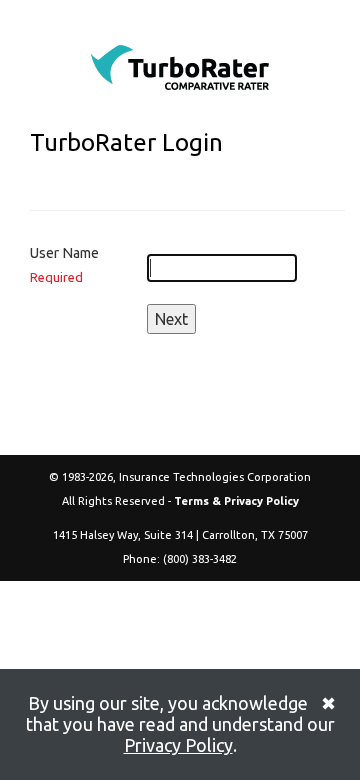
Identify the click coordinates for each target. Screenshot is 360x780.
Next (171, 319)
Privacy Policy (178, 745)
